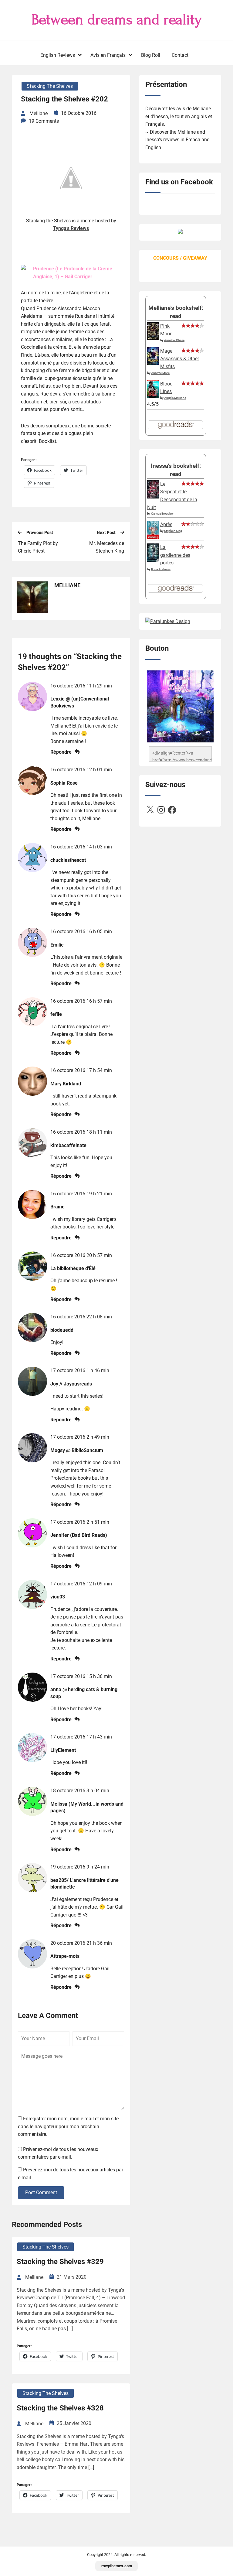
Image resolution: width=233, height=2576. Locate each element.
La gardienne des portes (175, 555)
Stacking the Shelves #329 (60, 2262)
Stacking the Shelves (50, 86)
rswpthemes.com (117, 2566)
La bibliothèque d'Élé (73, 1268)
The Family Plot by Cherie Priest (38, 547)
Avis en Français (108, 55)
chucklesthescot (68, 860)
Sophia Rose (64, 783)
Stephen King (173, 531)
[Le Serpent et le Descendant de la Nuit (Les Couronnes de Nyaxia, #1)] (153, 497)
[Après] (153, 538)
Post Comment (41, 2192)
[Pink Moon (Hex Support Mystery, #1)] (153, 338)
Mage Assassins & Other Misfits (180, 359)
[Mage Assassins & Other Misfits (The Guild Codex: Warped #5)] (153, 363)
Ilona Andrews (161, 569)
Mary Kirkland (66, 1084)
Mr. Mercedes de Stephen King (107, 547)
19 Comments (44, 121)
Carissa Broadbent (163, 514)
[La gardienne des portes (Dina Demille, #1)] (153, 560)
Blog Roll (151, 55)
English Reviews (58, 55)
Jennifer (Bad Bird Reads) (79, 1535)
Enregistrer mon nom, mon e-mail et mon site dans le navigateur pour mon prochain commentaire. (68, 2126)
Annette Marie (160, 373)
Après (166, 524)
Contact (180, 55)
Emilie (57, 945)
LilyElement (63, 1750)
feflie (56, 1014)
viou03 (58, 1597)
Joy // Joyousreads (71, 1384)
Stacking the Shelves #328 (60, 2408)
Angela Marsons (175, 398)
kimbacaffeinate (68, 1145)
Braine (57, 1207)
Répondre (61, 752)
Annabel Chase (174, 340)
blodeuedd (62, 1330)
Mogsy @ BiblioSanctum (77, 1450)
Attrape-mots (65, 1956)
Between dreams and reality (117, 20)
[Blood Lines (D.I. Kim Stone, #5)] (153, 396)
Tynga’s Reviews (71, 228)
